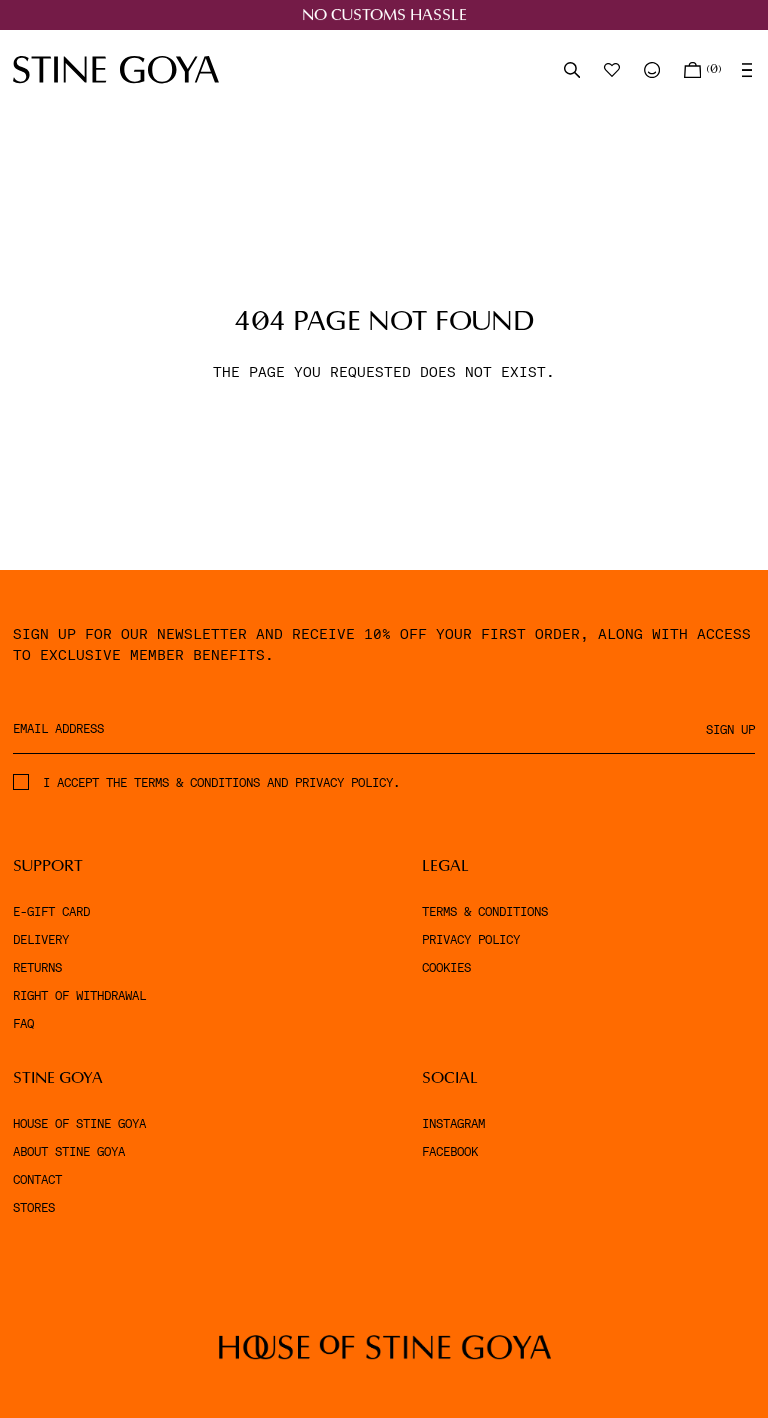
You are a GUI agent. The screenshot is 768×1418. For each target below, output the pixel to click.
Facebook (450, 1152)
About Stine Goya (69, 1152)
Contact (37, 1180)
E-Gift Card (51, 912)
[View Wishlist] (614, 70)
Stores (34, 1208)
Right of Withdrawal (79, 996)
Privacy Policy (471, 940)
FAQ (23, 1024)
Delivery (41, 940)
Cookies (446, 968)
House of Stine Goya (79, 1124)
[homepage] (116, 69)
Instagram (453, 1124)
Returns (37, 968)
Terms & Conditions (485, 912)
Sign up (730, 730)
